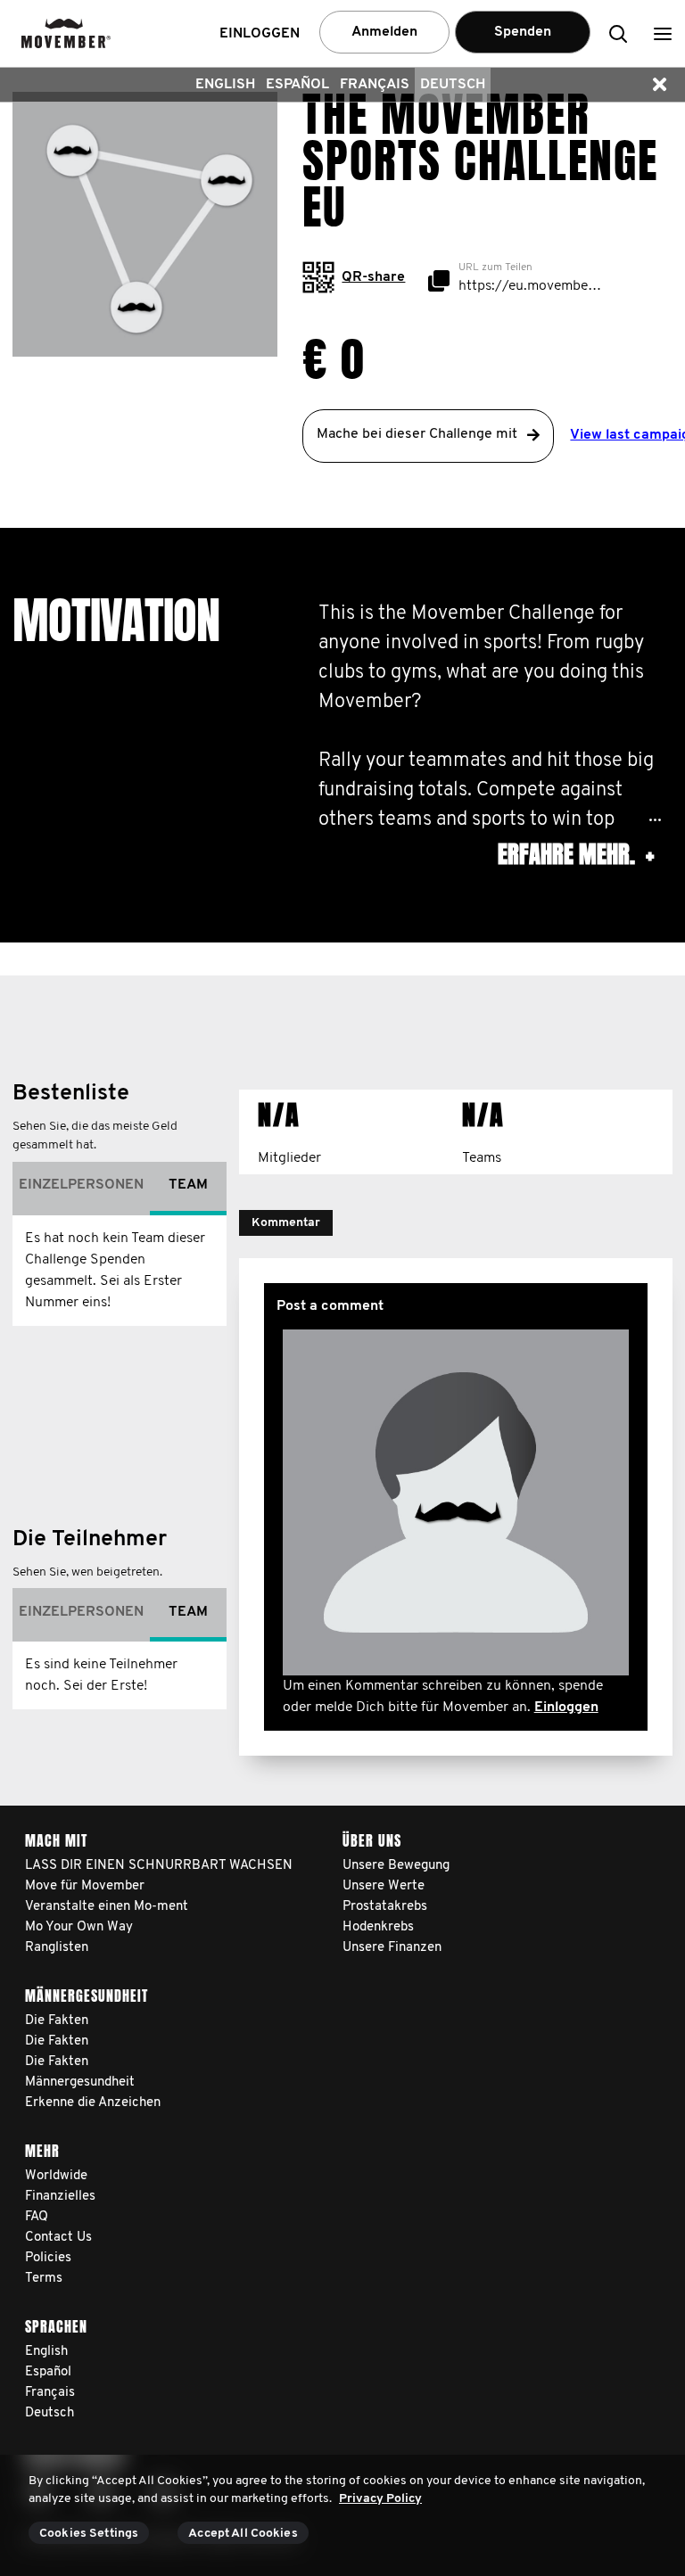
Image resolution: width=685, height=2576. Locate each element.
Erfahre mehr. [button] (576, 855)
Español (297, 85)
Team (188, 1185)
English (225, 85)
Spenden (523, 32)
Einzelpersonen (81, 1185)
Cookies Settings (89, 2534)
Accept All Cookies (243, 2534)
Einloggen (566, 1708)
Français (375, 85)
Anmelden (384, 32)
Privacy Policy (380, 2499)
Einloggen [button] (260, 34)
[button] (663, 33)
